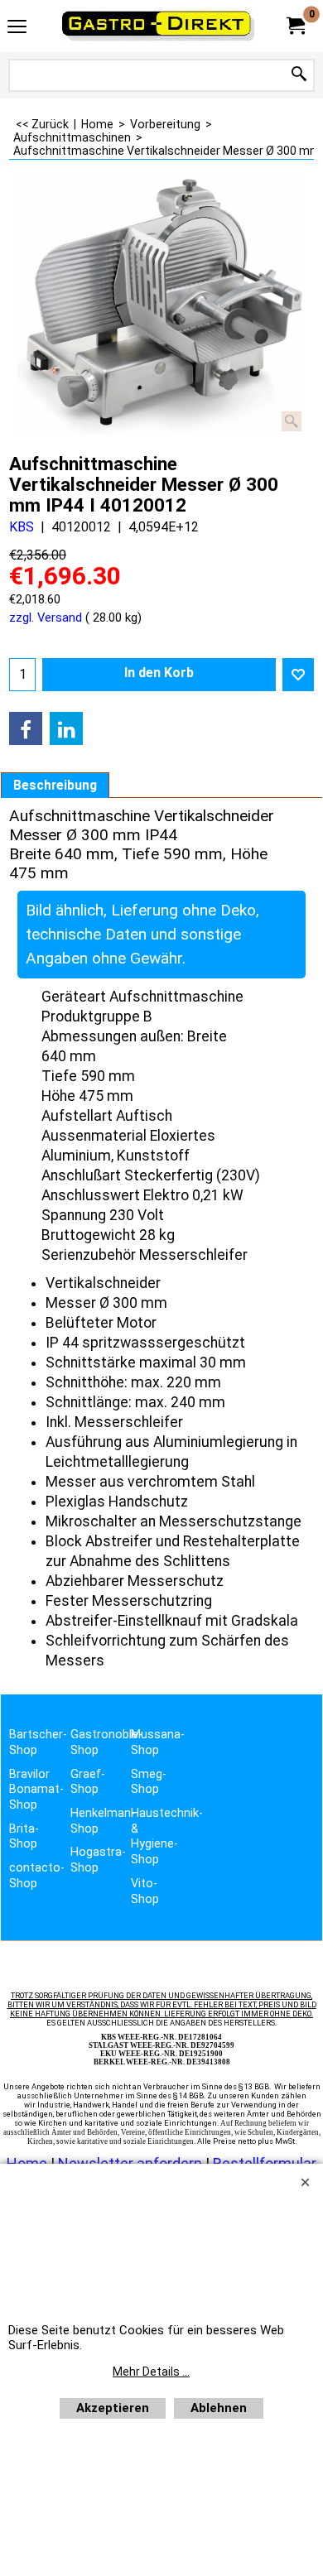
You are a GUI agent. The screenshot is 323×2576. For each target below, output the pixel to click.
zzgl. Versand (46, 618)
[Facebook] (26, 728)
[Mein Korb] (295, 26)
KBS (22, 527)
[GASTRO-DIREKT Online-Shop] (158, 26)
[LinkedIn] (66, 728)
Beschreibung (55, 786)
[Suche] (299, 75)
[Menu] (17, 28)
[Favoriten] (298, 675)
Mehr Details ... (151, 2372)
